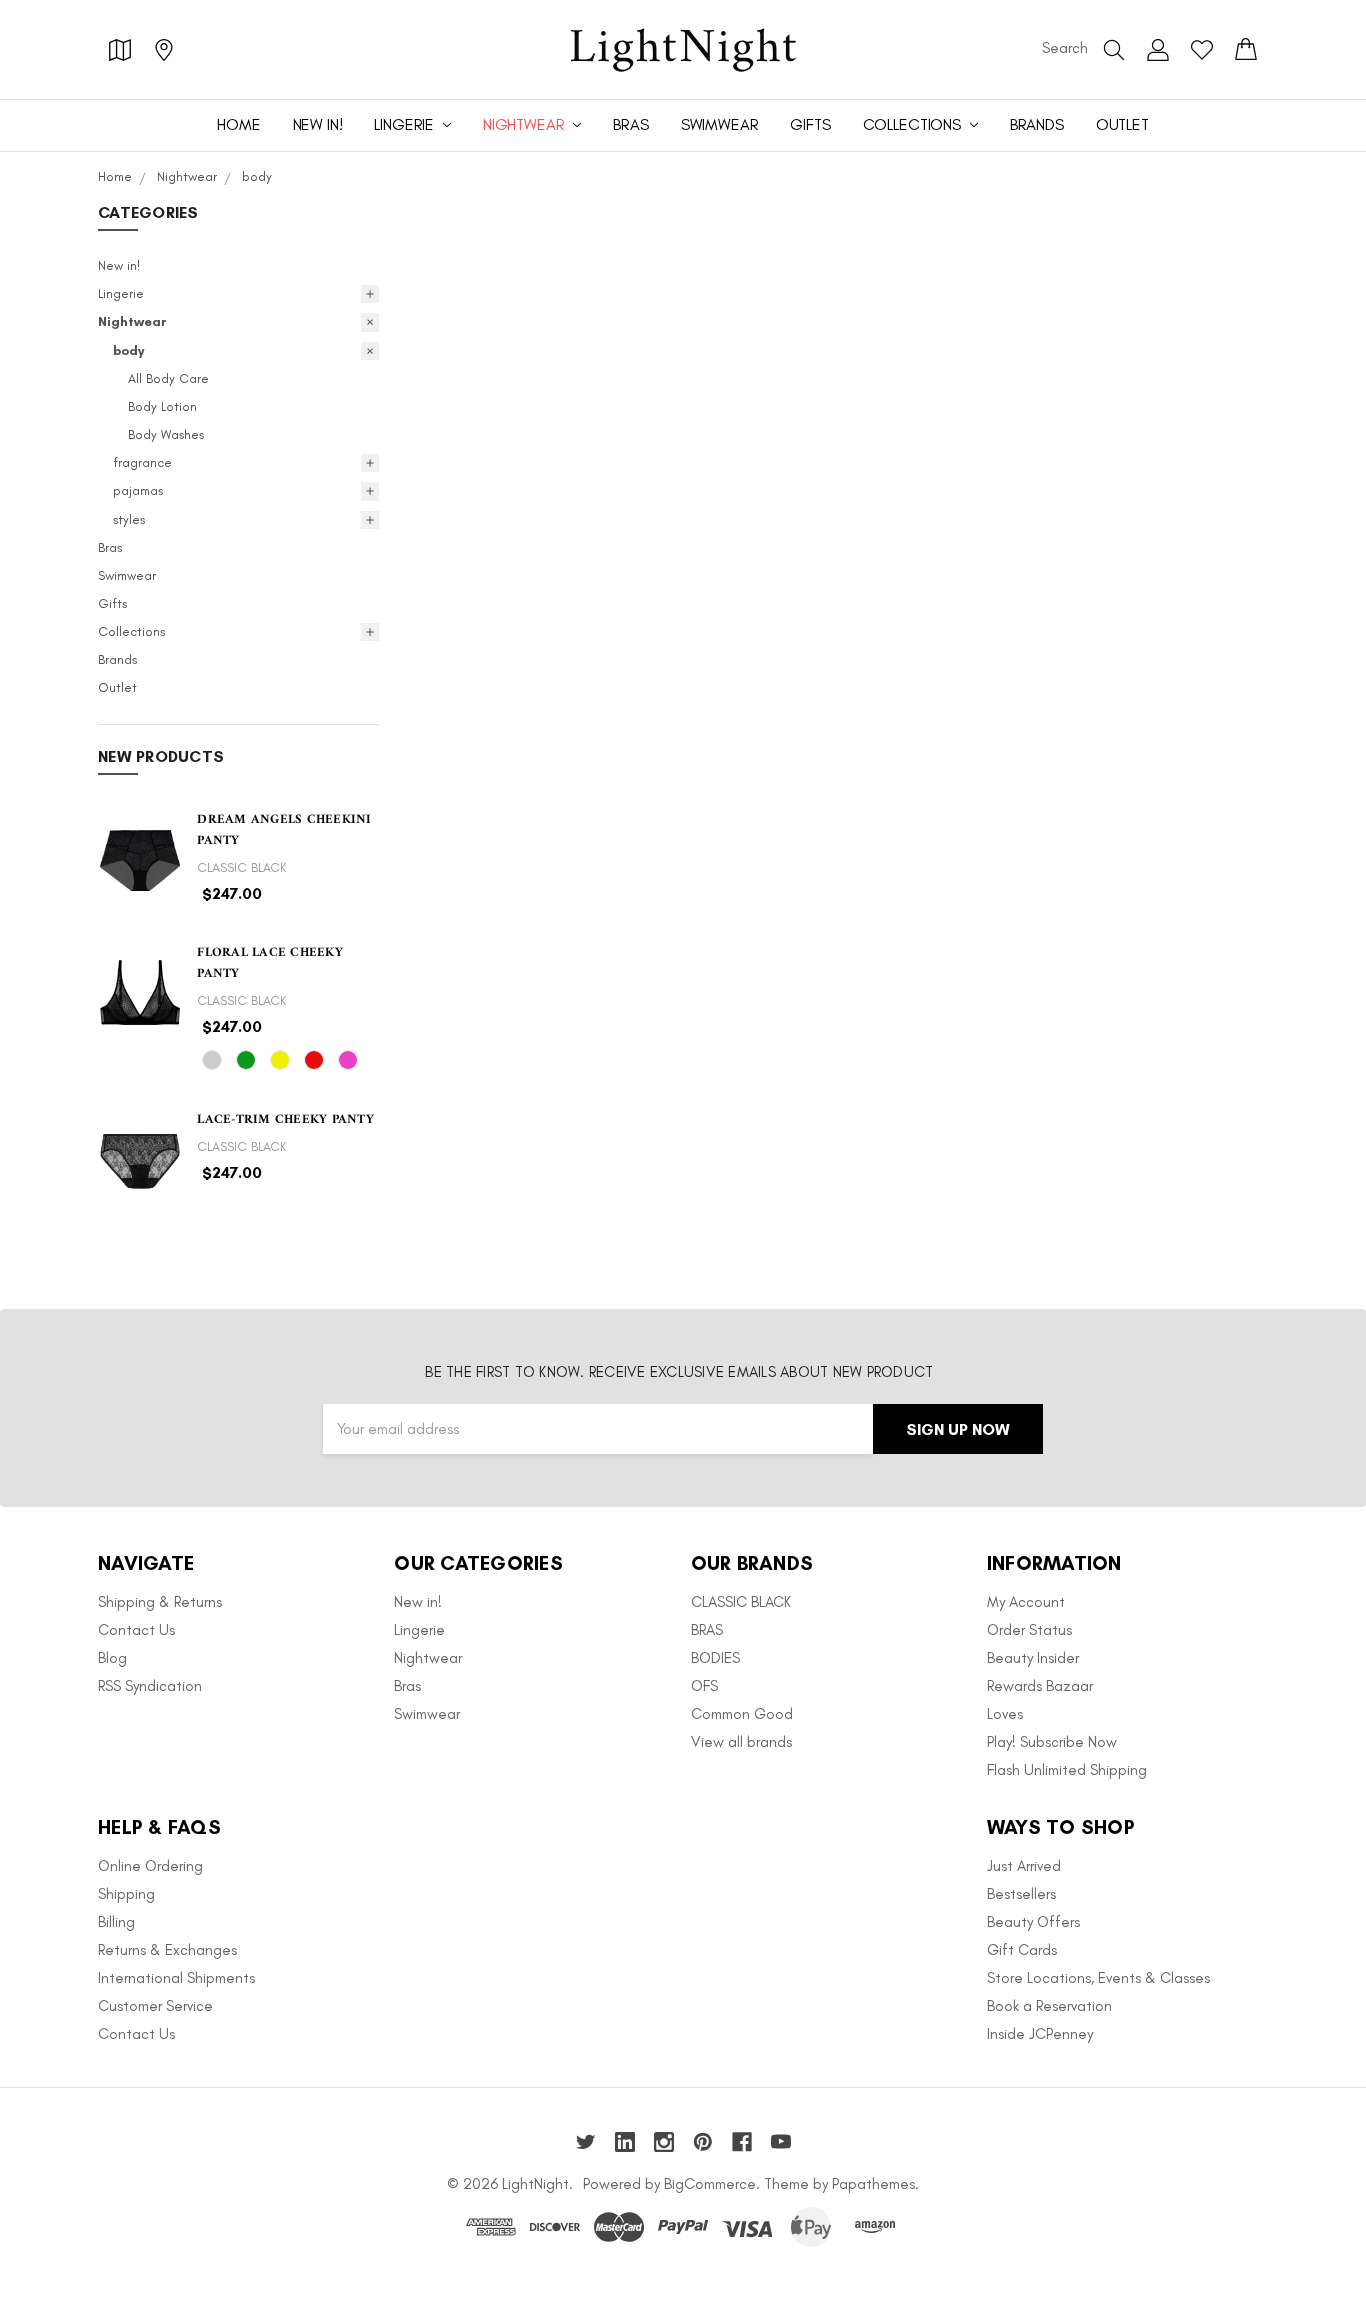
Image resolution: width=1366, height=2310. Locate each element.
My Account (1026, 1602)
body (128, 350)
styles (129, 519)
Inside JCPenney (1040, 2034)
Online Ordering (150, 1866)
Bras (630, 124)
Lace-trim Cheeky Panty (285, 1119)
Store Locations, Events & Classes (1098, 1978)
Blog (112, 1658)
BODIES (715, 1658)
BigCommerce (710, 2184)
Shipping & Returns (160, 1602)
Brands (1037, 124)
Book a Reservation (1049, 2006)
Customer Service (155, 2006)
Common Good (742, 1714)
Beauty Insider (1033, 1658)
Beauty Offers (1033, 1922)
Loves (1005, 1714)
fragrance (142, 462)
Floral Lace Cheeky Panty (270, 963)
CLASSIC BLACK (741, 1602)
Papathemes (873, 2184)
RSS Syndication (150, 1686)
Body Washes (166, 434)
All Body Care (168, 378)
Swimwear (720, 124)
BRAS (707, 1630)
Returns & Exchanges (167, 1950)
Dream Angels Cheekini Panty (284, 830)
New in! (318, 124)
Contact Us (136, 1630)
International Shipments (176, 1978)
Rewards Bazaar (1040, 1686)
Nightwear (525, 124)
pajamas (138, 490)
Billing (116, 1922)
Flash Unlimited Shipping (1067, 1770)
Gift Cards (1022, 1950)
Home (238, 124)
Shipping (126, 1894)
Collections (914, 124)
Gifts (810, 124)
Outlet (1122, 124)
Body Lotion (162, 406)
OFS (704, 1686)
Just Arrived (1024, 1866)
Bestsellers (1021, 1894)
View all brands (741, 1742)
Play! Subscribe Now (1052, 1742)
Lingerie (406, 124)
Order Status (1029, 1630)
